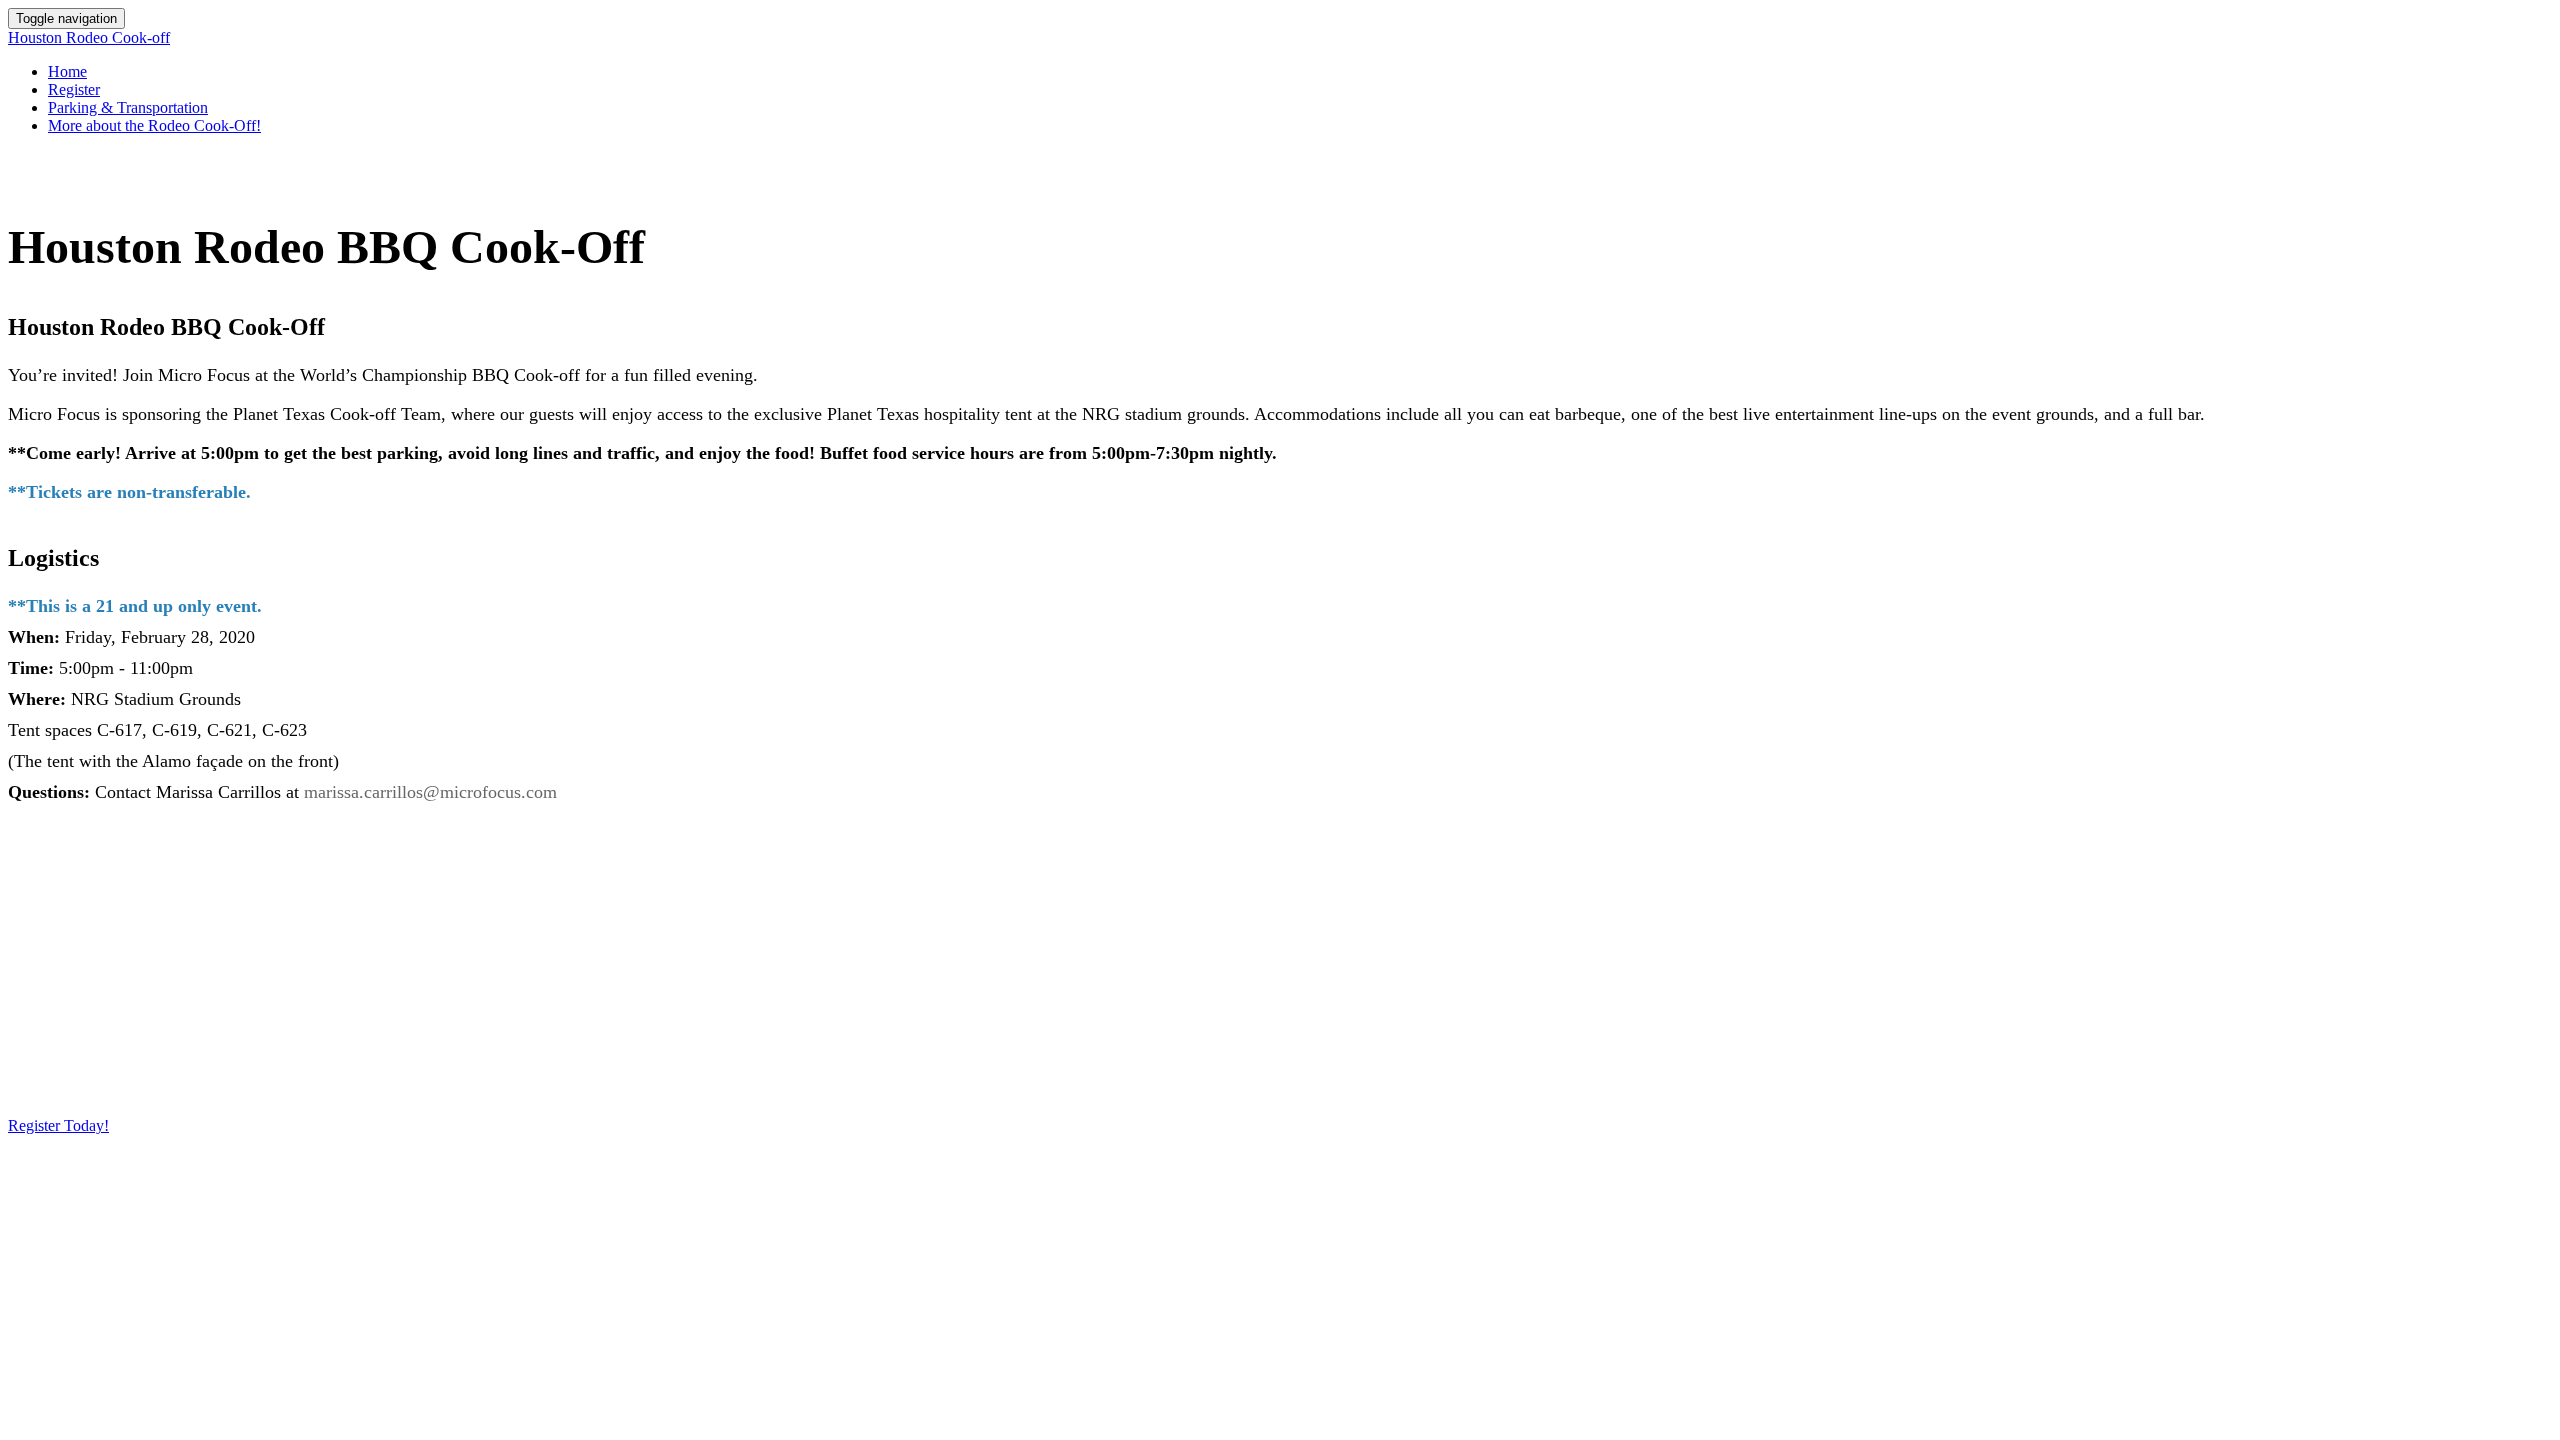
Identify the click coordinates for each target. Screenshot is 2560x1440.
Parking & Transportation (128, 107)
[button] (58, 1125)
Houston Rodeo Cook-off (89, 37)
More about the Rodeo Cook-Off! (154, 125)
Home (67, 71)
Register (74, 89)
